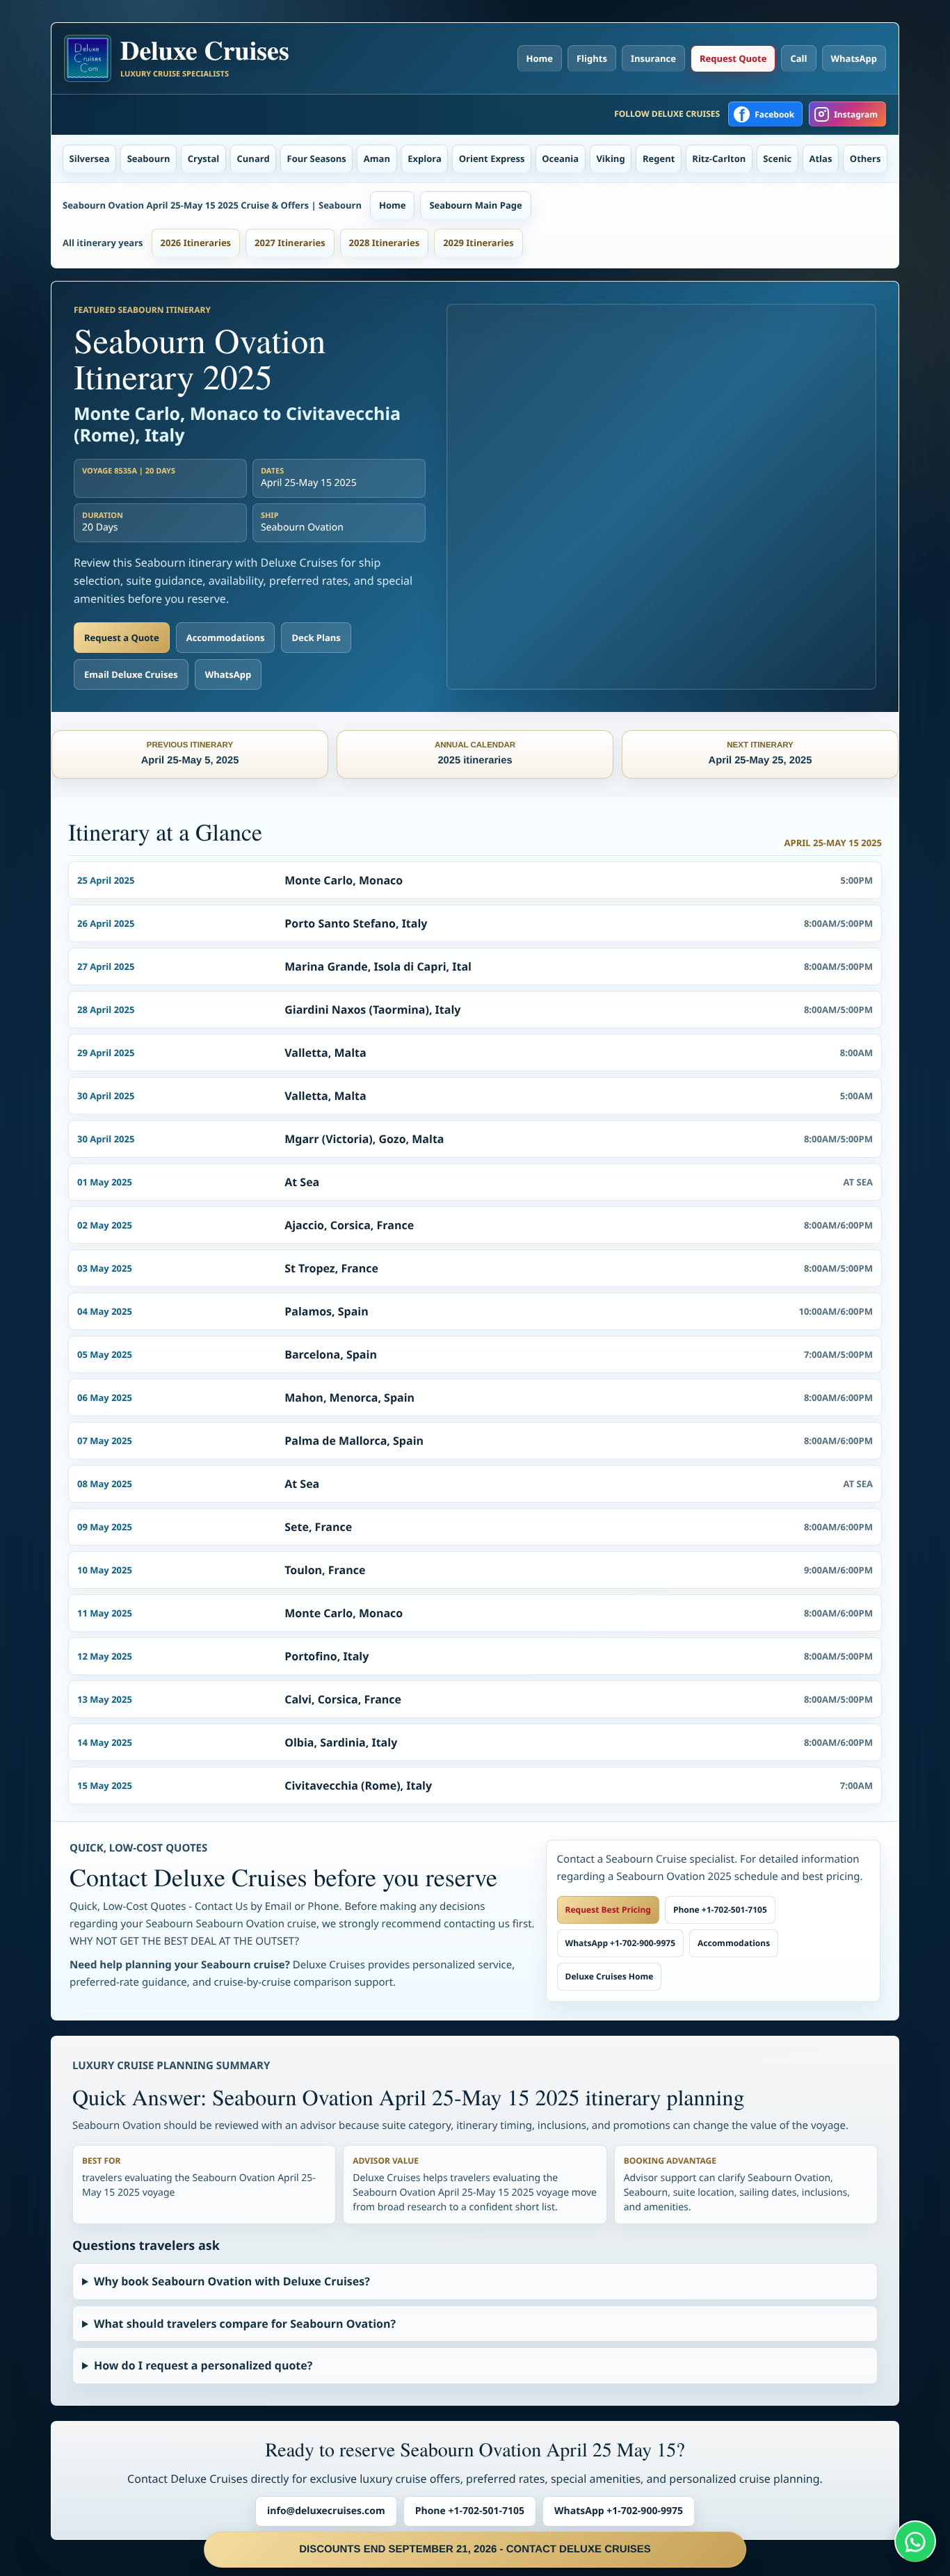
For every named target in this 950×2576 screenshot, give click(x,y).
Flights (592, 58)
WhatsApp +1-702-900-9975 (620, 1943)
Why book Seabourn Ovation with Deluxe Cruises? (232, 2281)
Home (540, 58)
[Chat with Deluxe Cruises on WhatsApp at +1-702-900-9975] (915, 2541)
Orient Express (492, 159)
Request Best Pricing (608, 1910)
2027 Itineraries (290, 243)
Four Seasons (317, 159)
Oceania (560, 159)
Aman (377, 159)
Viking (610, 159)
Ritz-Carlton (719, 159)
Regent (659, 159)
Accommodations (226, 638)
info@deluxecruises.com (326, 2511)
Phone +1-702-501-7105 (720, 1910)
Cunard (253, 159)
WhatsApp (854, 58)
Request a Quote (122, 638)
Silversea (90, 159)
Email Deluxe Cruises (131, 674)
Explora (425, 159)
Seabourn (149, 159)
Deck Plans (316, 638)
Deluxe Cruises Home (610, 1976)
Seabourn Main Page (475, 205)
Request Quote (733, 58)
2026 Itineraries (196, 243)
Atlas (821, 159)
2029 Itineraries (478, 243)
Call (798, 58)
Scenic (777, 159)
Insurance (653, 58)
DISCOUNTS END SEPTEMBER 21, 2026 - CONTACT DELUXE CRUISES (475, 2549)
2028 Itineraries (385, 243)
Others (866, 159)
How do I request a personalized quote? (203, 2365)
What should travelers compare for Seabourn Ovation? (245, 2324)
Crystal (204, 159)
